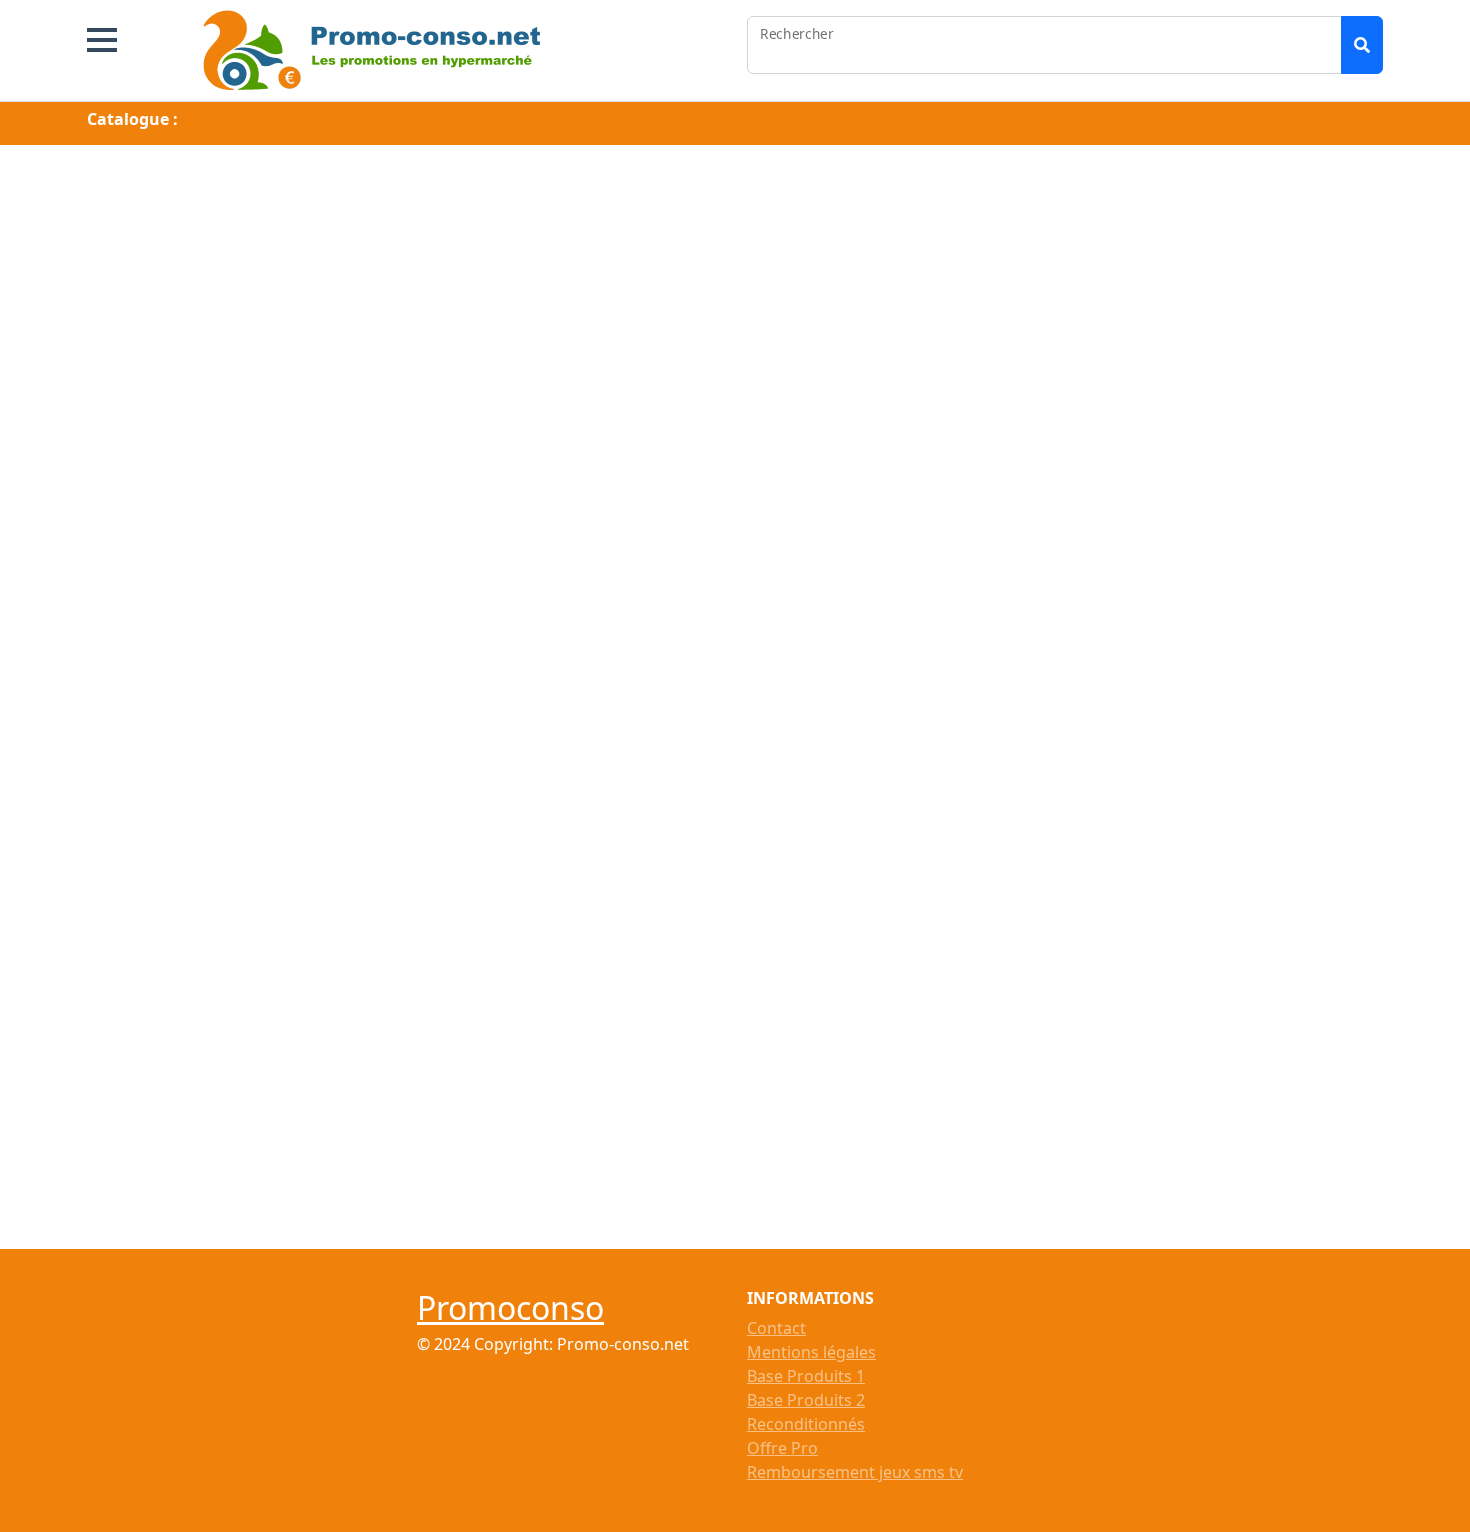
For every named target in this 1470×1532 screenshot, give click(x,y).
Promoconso (510, 1307)
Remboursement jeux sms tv (855, 1472)
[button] (102, 40)
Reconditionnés (806, 1424)
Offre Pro (782, 1448)
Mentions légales (811, 1352)
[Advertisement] (735, 293)
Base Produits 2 (806, 1400)
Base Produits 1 (806, 1376)
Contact (776, 1328)
